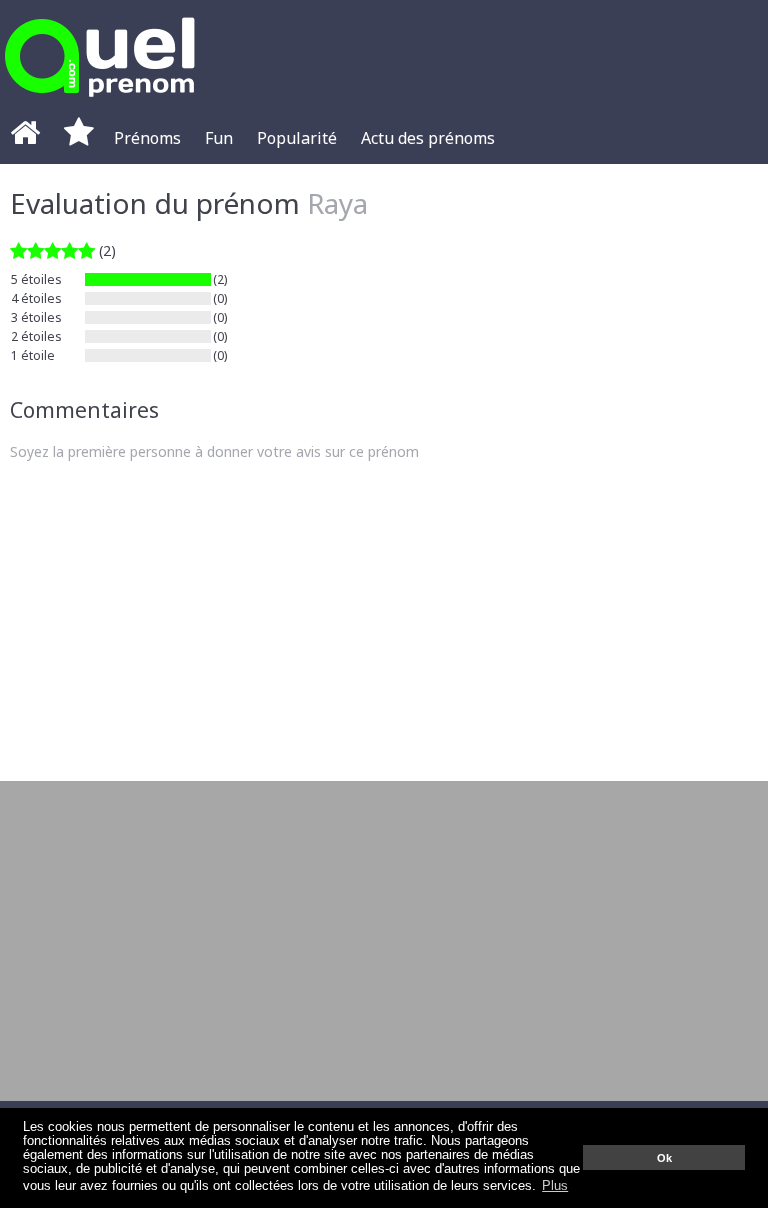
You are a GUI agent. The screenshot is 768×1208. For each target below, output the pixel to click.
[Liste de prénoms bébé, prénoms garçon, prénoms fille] (100, 102)
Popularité (297, 138)
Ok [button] (664, 1158)
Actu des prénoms (428, 138)
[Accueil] (25, 138)
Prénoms (147, 138)
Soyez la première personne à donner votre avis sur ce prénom (214, 451)
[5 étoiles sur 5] (52, 250)
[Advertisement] (384, 621)
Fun (219, 138)
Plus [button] (555, 1186)
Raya (337, 203)
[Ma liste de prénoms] (79, 138)
